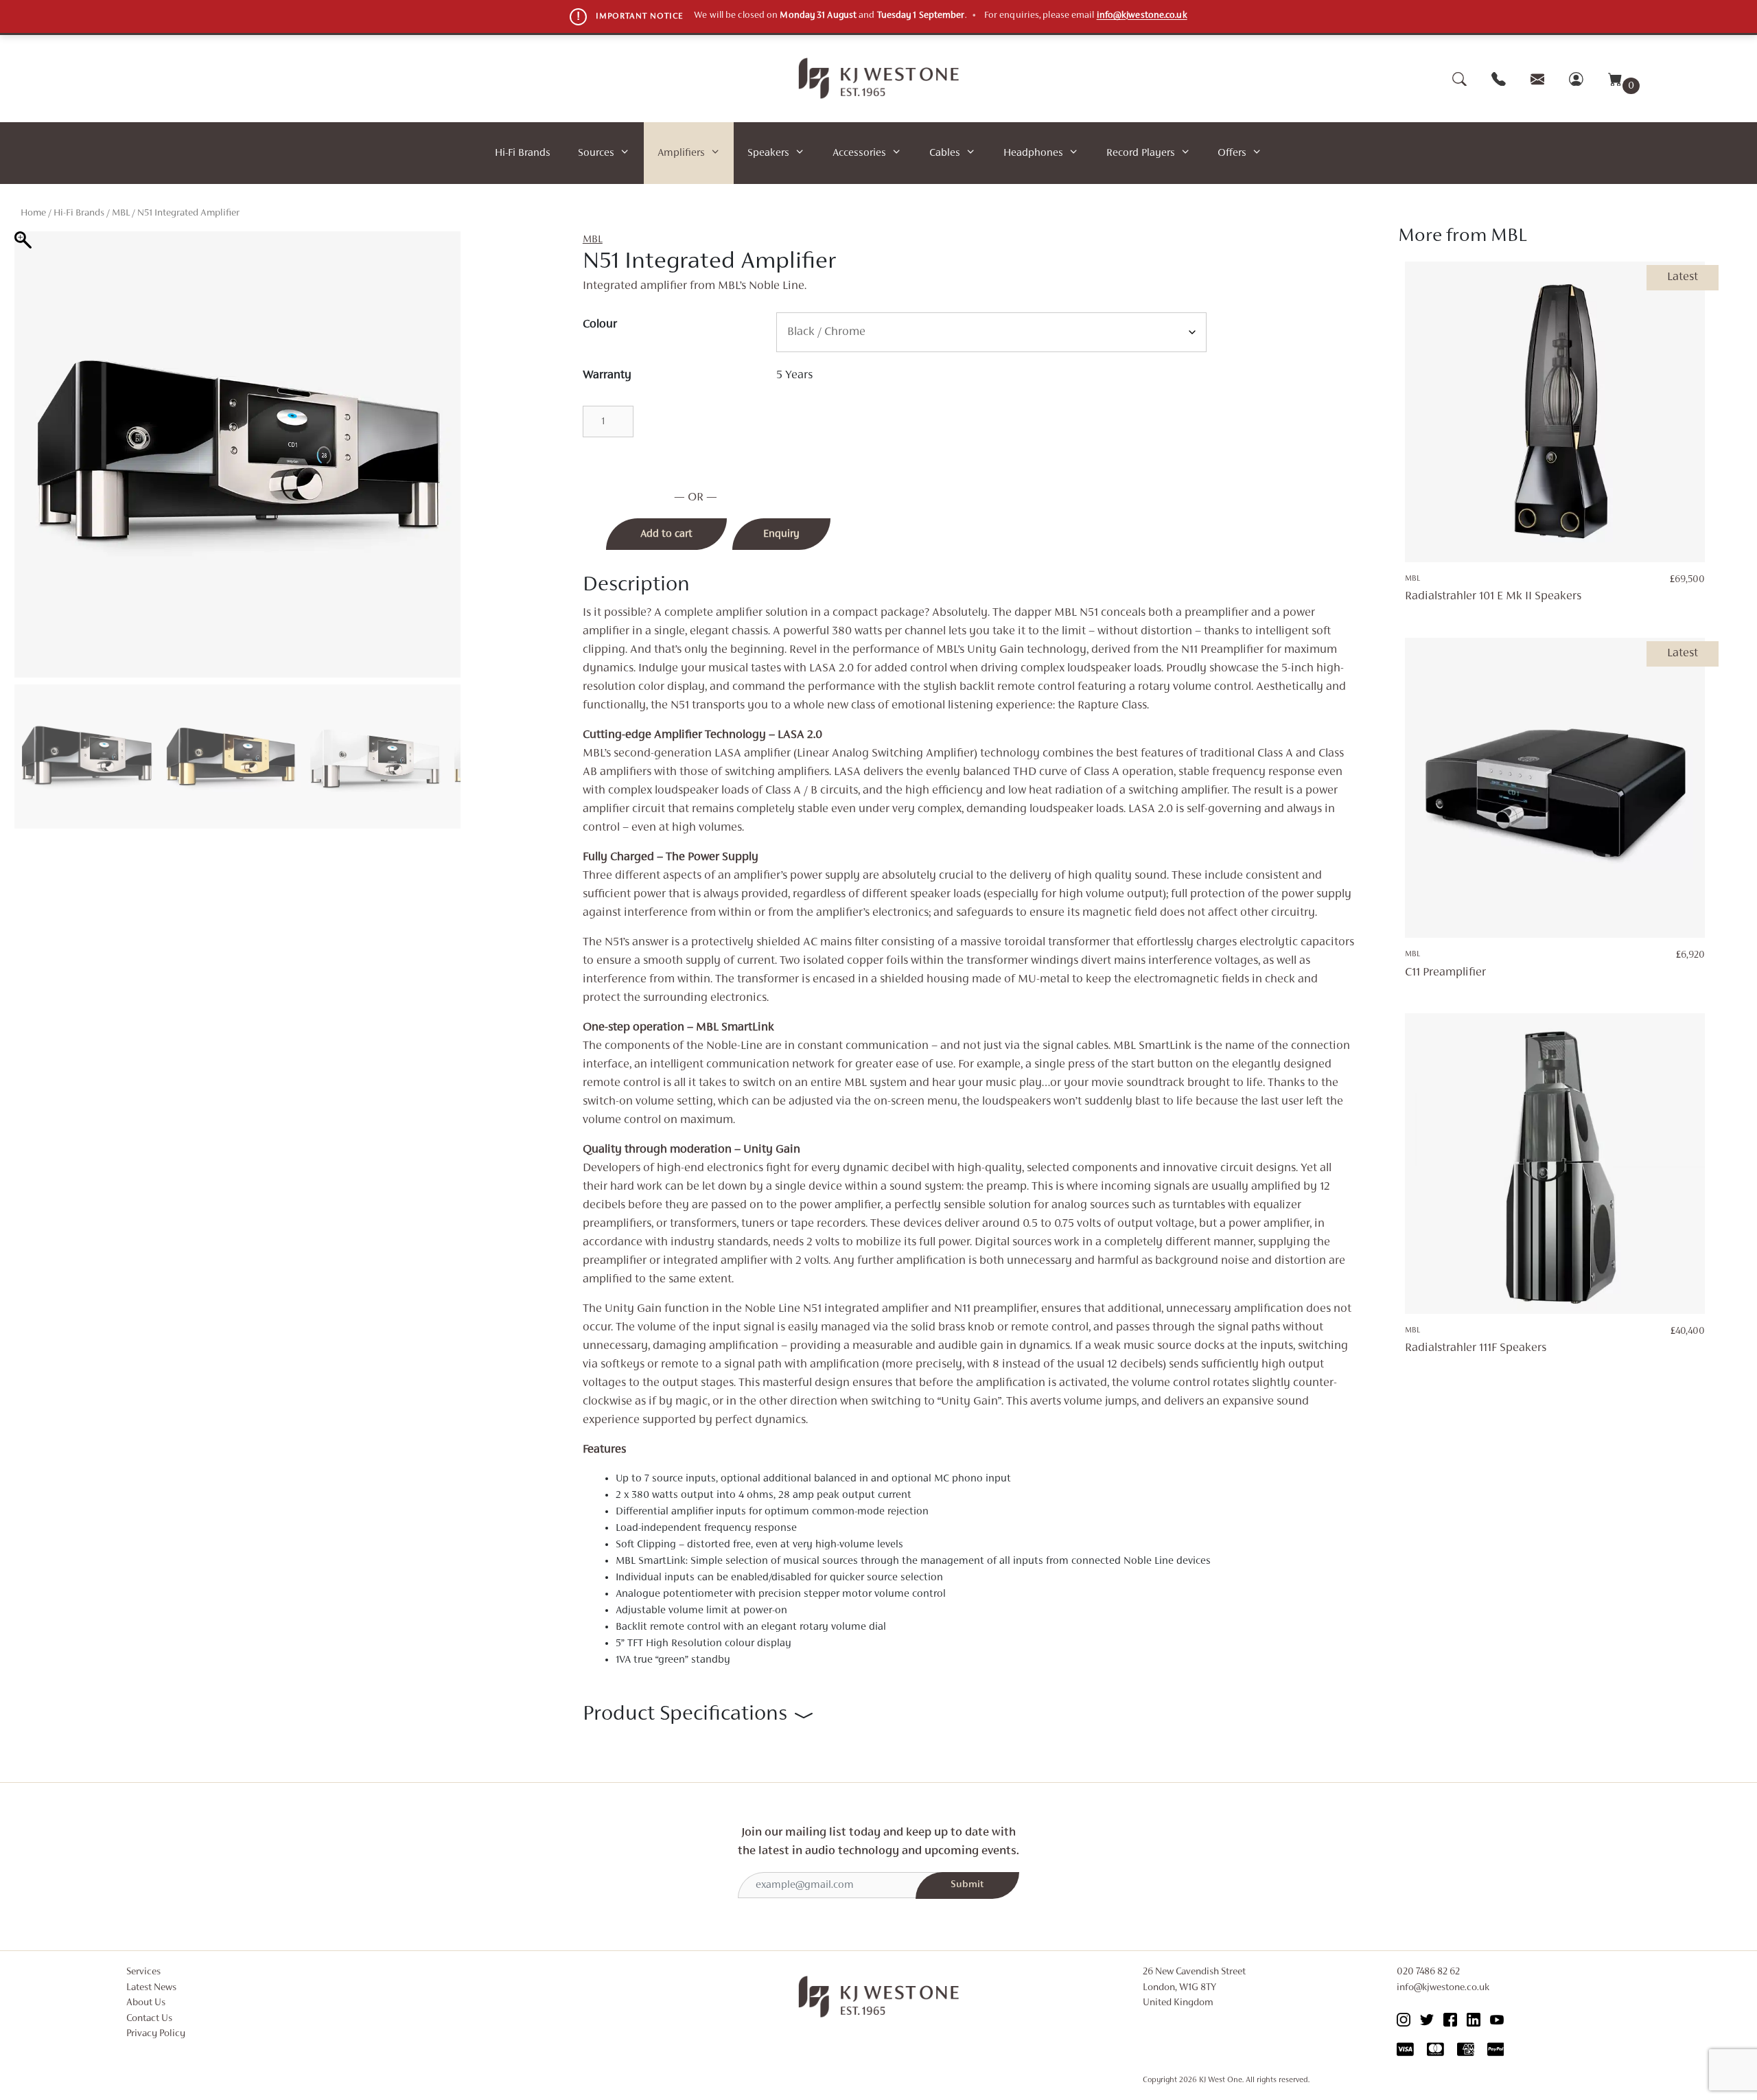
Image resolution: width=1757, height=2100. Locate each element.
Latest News (151, 1988)
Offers (1232, 153)
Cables (945, 153)
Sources (596, 153)
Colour (600, 325)
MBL (121, 213)
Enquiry (781, 534)
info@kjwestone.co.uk (1142, 16)
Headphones (1033, 153)
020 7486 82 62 (1428, 1972)
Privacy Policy (156, 2034)
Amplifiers (681, 153)
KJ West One (1221, 2080)
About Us (146, 2003)
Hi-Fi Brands (523, 153)
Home (33, 213)
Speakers (768, 153)
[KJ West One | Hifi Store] (879, 78)
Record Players (1141, 153)
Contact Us (149, 2019)
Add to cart (666, 534)
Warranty (607, 376)
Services (143, 1972)
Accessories (859, 153)
